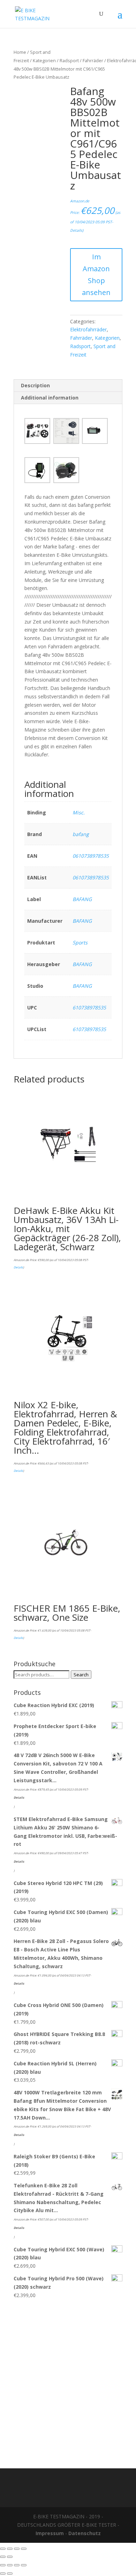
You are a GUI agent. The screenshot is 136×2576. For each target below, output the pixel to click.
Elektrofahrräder (88, 329)
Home (20, 52)
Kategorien (44, 60)
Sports (80, 942)
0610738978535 (91, 856)
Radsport (69, 60)
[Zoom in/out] (24, 2549)
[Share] (10, 2549)
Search (81, 1675)
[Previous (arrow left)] (3, 2557)
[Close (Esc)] (3, 2549)
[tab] (68, 386)
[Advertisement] (68, 2380)
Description (35, 385)
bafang (81, 834)
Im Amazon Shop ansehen (96, 275)
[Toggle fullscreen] (17, 2549)
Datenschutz (85, 2533)
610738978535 (89, 1008)
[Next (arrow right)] (10, 2557)
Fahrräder (93, 60)
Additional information (50, 398)
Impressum (50, 2533)
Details (76, 230)
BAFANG (82, 899)
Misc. (79, 812)
